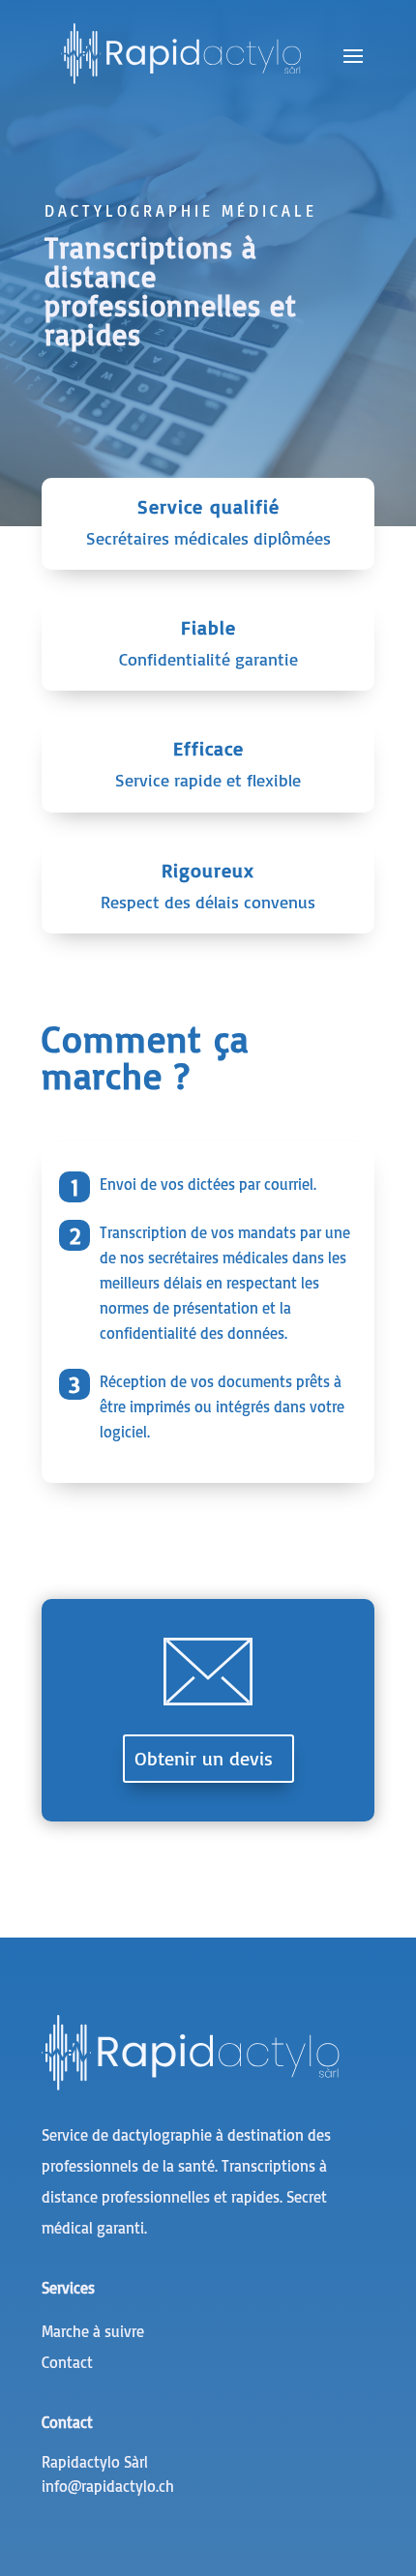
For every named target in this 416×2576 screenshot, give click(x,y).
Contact (67, 2362)
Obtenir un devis (204, 1758)
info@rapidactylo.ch (108, 2486)
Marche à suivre (93, 2331)
